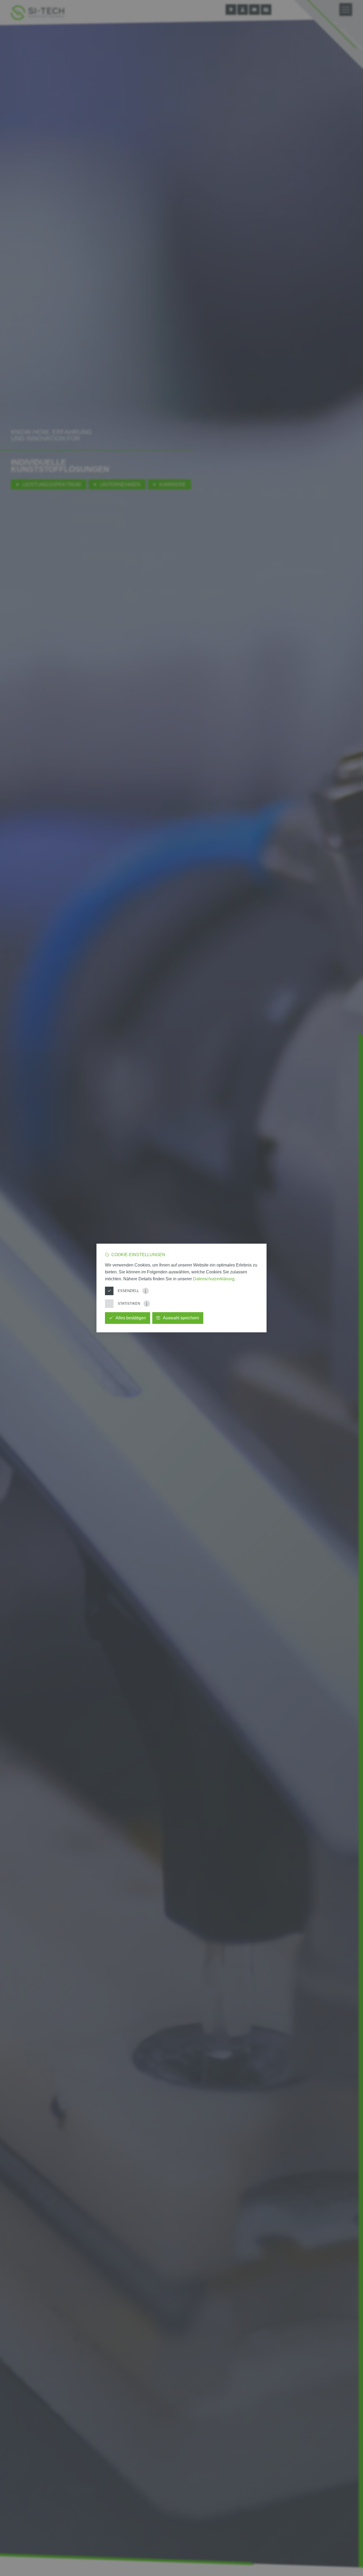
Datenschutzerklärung (214, 1279)
